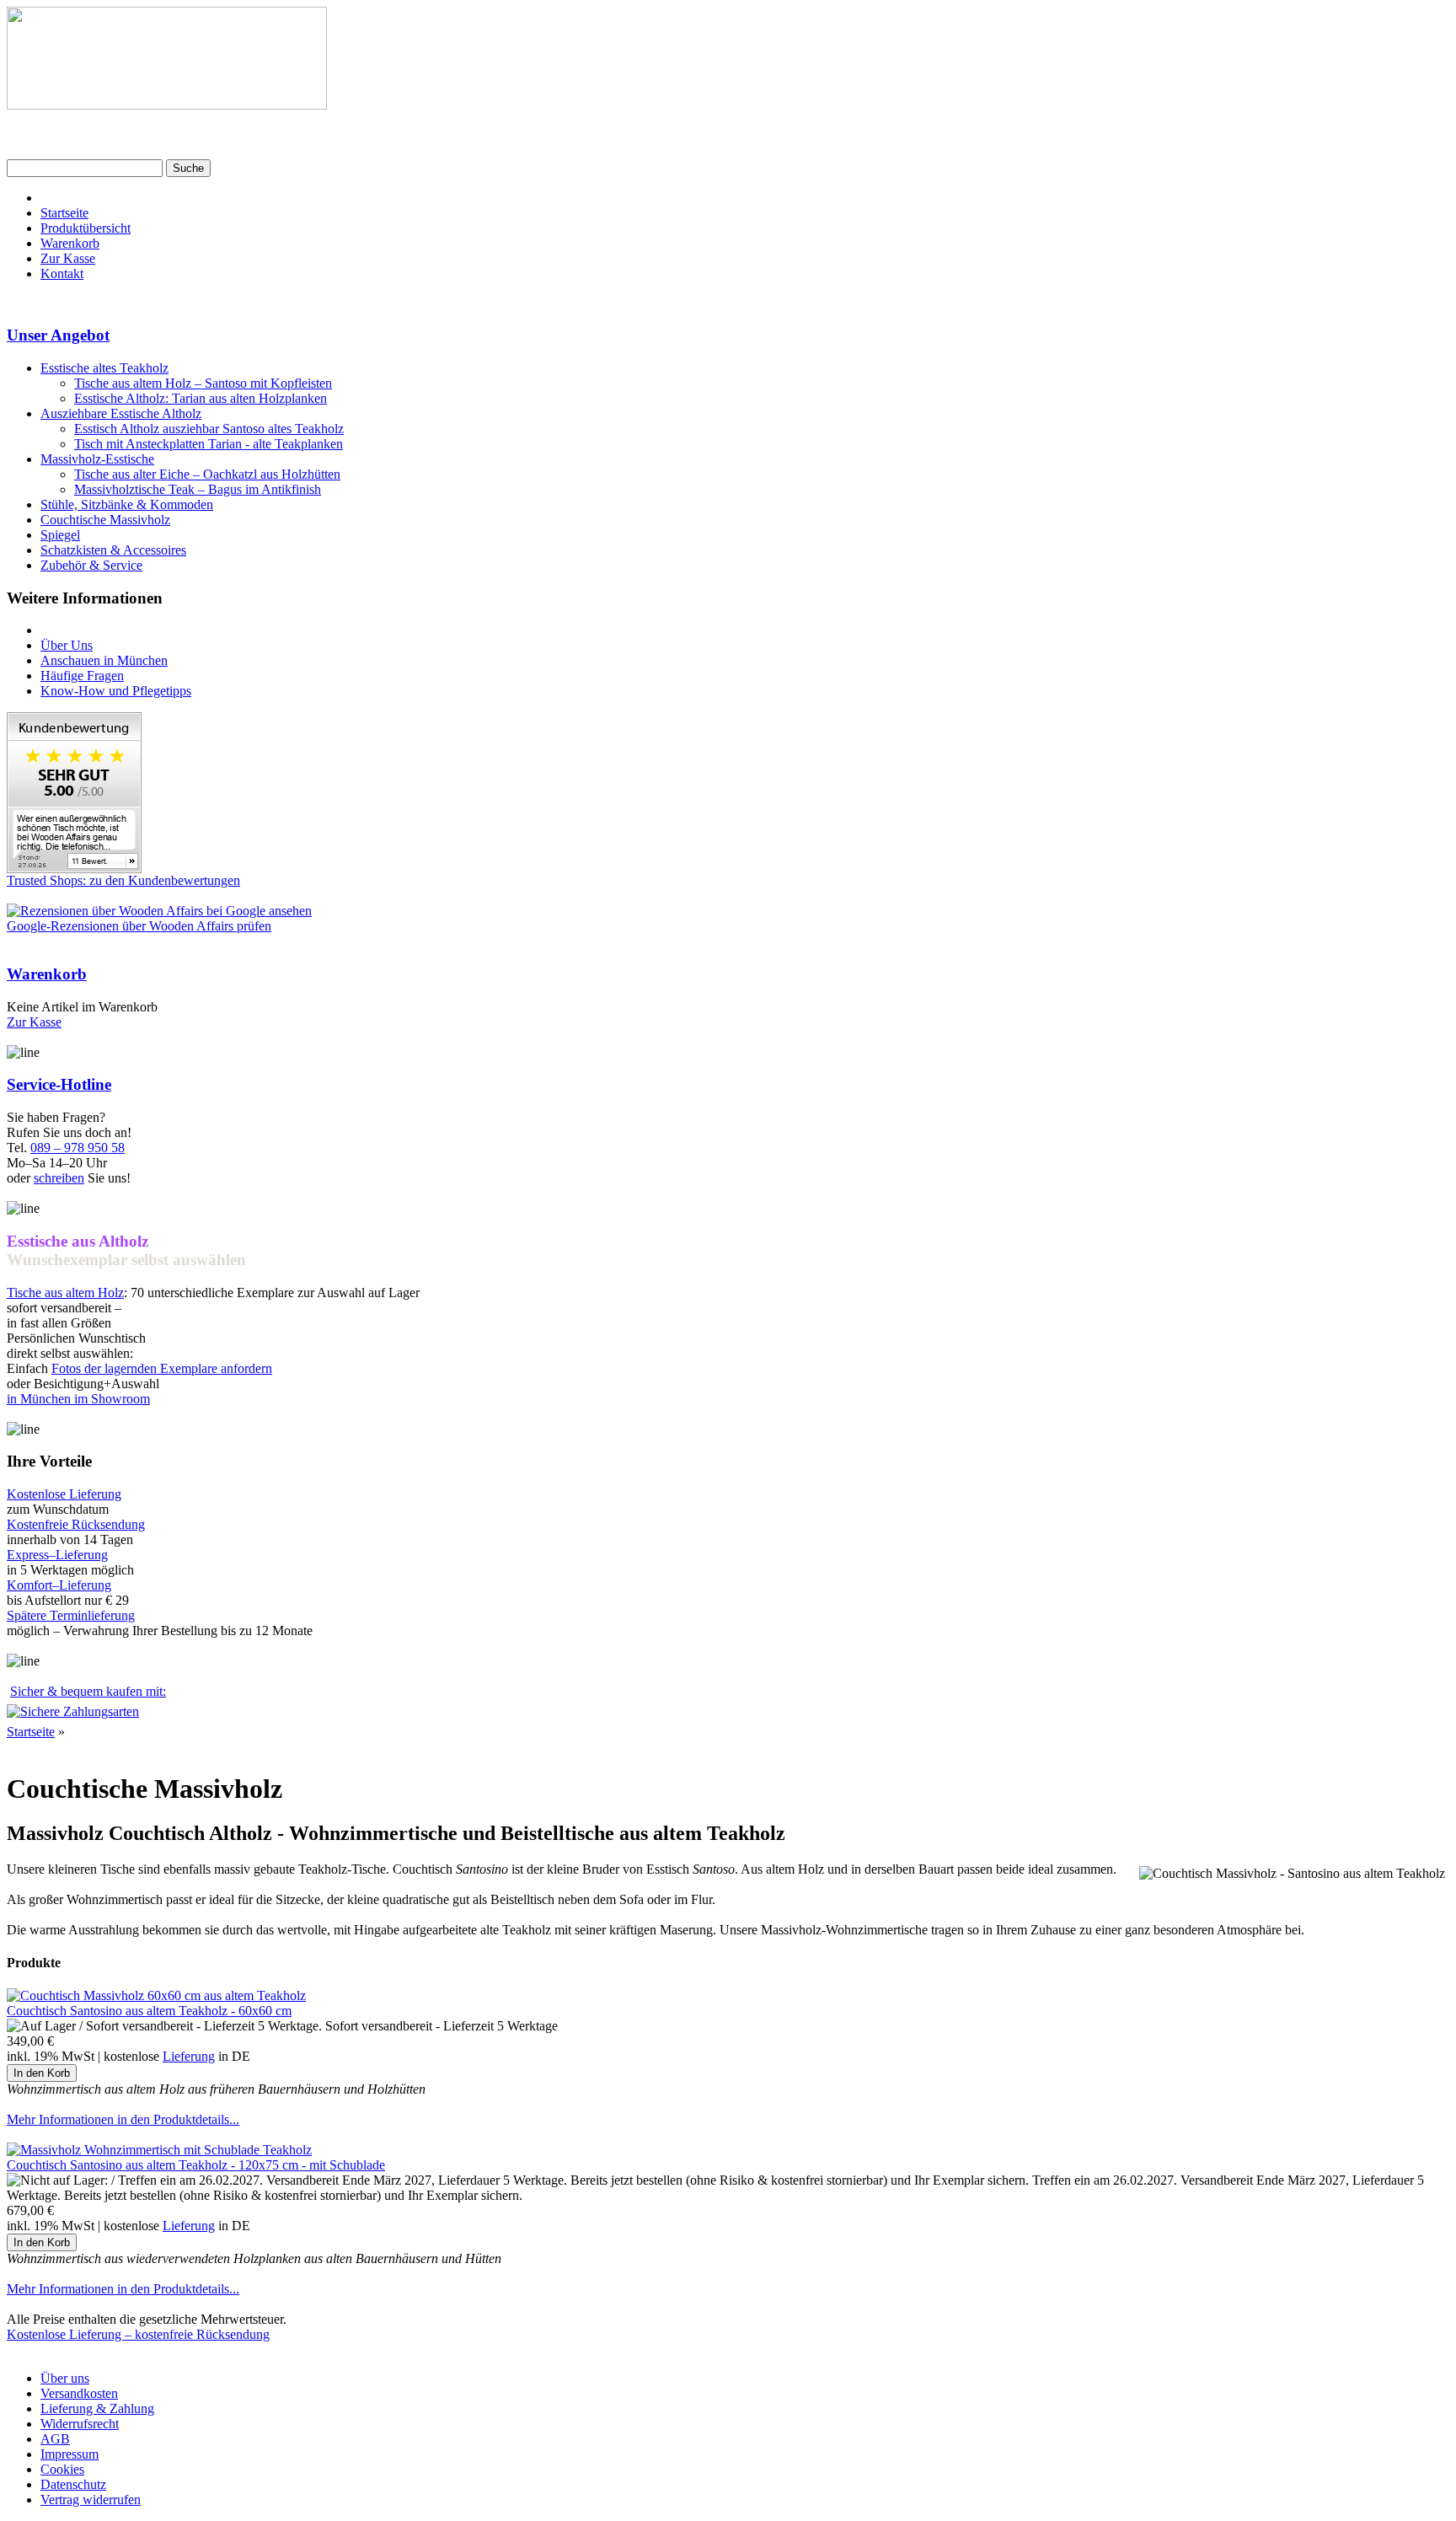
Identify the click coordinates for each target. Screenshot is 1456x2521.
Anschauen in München (104, 660)
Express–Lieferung (57, 1555)
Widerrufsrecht (80, 2424)
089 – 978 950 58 (78, 1148)
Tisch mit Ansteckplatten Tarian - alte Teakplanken (209, 444)
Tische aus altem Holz (65, 1293)
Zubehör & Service (91, 565)
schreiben (59, 1178)
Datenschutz (73, 2484)
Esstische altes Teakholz (104, 368)
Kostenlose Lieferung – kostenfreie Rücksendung (138, 2334)
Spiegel (60, 535)
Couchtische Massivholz (105, 520)
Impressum (70, 2454)
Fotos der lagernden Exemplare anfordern (162, 1368)
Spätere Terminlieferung (71, 1615)
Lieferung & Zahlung (97, 2408)
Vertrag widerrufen (91, 2500)
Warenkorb (70, 243)
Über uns (65, 2378)
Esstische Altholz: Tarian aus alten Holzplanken (201, 398)
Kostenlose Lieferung (64, 1494)
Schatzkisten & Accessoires (113, 550)
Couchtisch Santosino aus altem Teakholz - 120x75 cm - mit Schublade (196, 2165)
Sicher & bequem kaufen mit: (88, 1691)
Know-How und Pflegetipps (116, 691)
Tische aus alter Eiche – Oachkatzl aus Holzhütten (207, 474)
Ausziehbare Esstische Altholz (121, 413)
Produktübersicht (86, 228)
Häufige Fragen (82, 676)
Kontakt (62, 274)
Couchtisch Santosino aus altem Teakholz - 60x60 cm (149, 2011)
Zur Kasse (68, 258)
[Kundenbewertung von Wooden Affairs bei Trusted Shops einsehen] (74, 869)
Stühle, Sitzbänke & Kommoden (127, 504)
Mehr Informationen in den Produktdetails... (123, 2119)
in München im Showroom (78, 1399)
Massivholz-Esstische (97, 459)
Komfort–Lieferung (59, 1585)
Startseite (64, 213)
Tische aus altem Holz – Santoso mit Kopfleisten (203, 383)
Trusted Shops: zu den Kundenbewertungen (123, 880)
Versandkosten (79, 2393)
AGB (55, 2439)
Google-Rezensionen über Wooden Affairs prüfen (139, 926)
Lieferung (189, 2056)
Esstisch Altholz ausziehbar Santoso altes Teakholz (209, 429)
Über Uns (67, 645)
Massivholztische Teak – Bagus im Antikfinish (198, 489)
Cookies (62, 2469)
